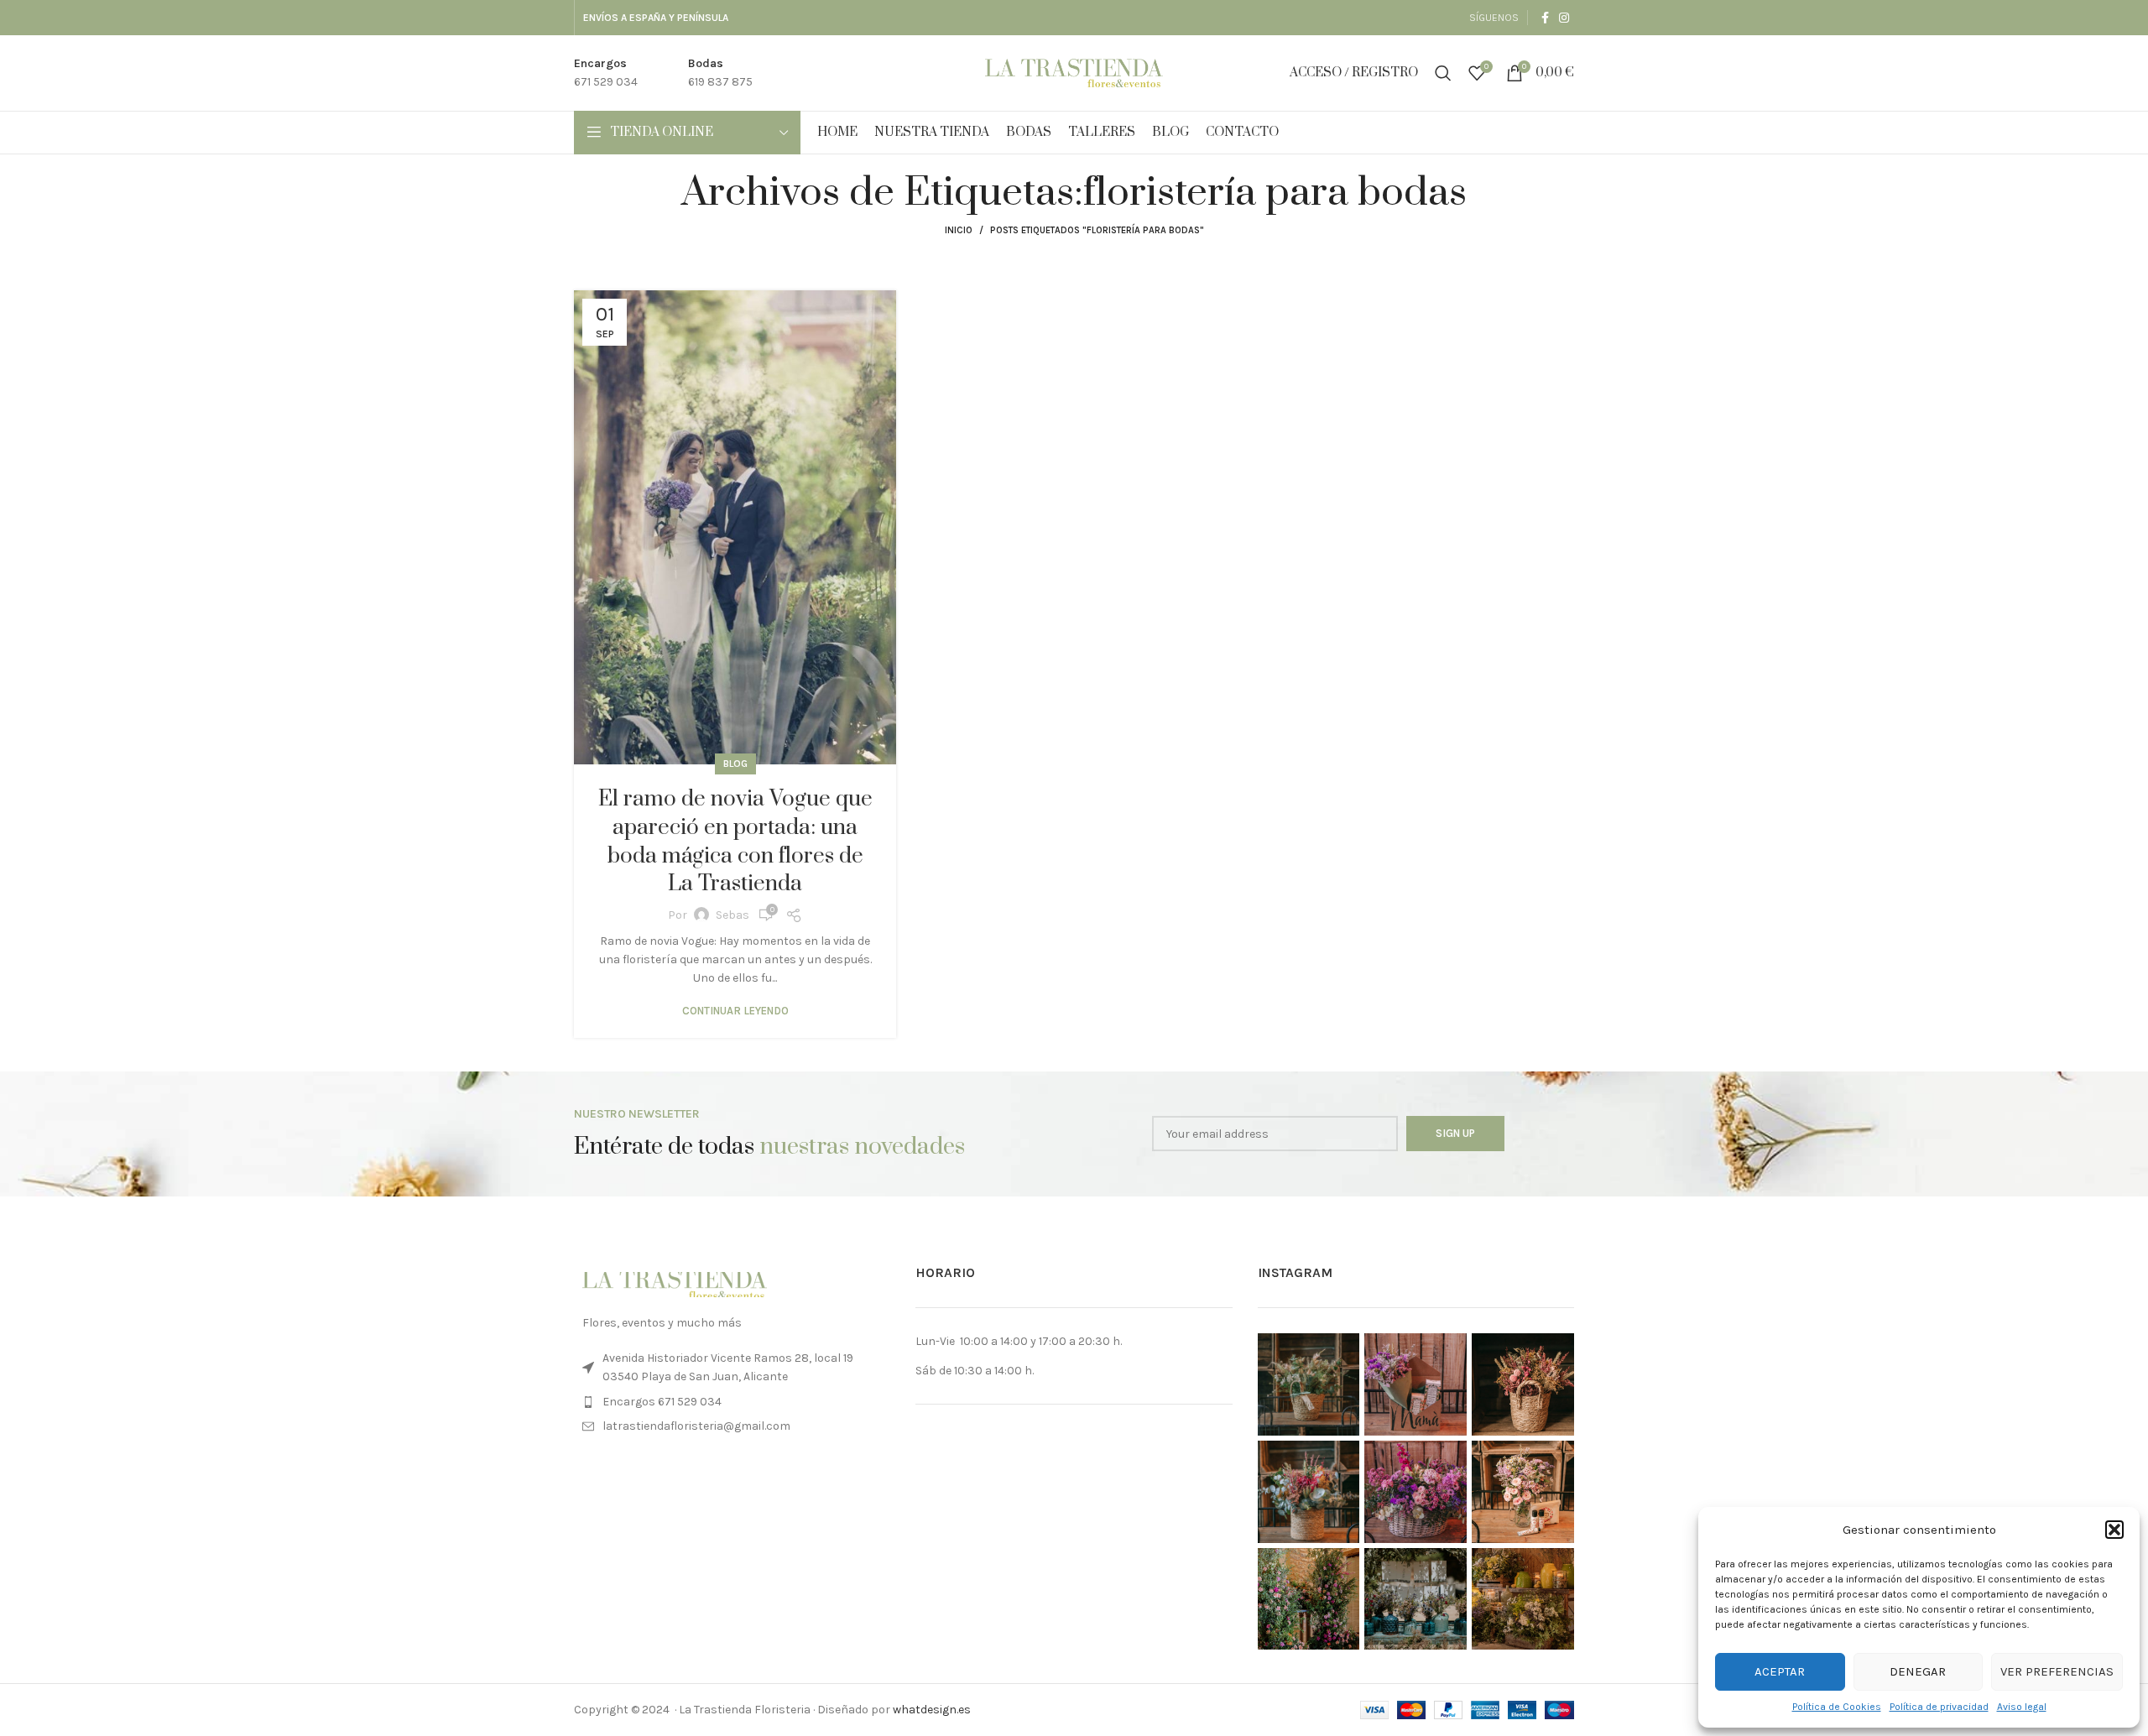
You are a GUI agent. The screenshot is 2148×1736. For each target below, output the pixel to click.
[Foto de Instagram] (1309, 1384)
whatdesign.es (932, 1710)
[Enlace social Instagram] (1564, 18)
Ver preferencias (2057, 1671)
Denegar (1918, 1671)
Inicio (959, 230)
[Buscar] (1443, 73)
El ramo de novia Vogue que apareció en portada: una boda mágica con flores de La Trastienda (735, 842)
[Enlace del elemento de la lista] (732, 1402)
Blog (735, 764)
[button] (2114, 1530)
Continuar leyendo (735, 1011)
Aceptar (1780, 1671)
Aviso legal (2022, 1707)
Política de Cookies (1837, 1707)
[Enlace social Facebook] (1545, 18)
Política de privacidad (1939, 1707)
